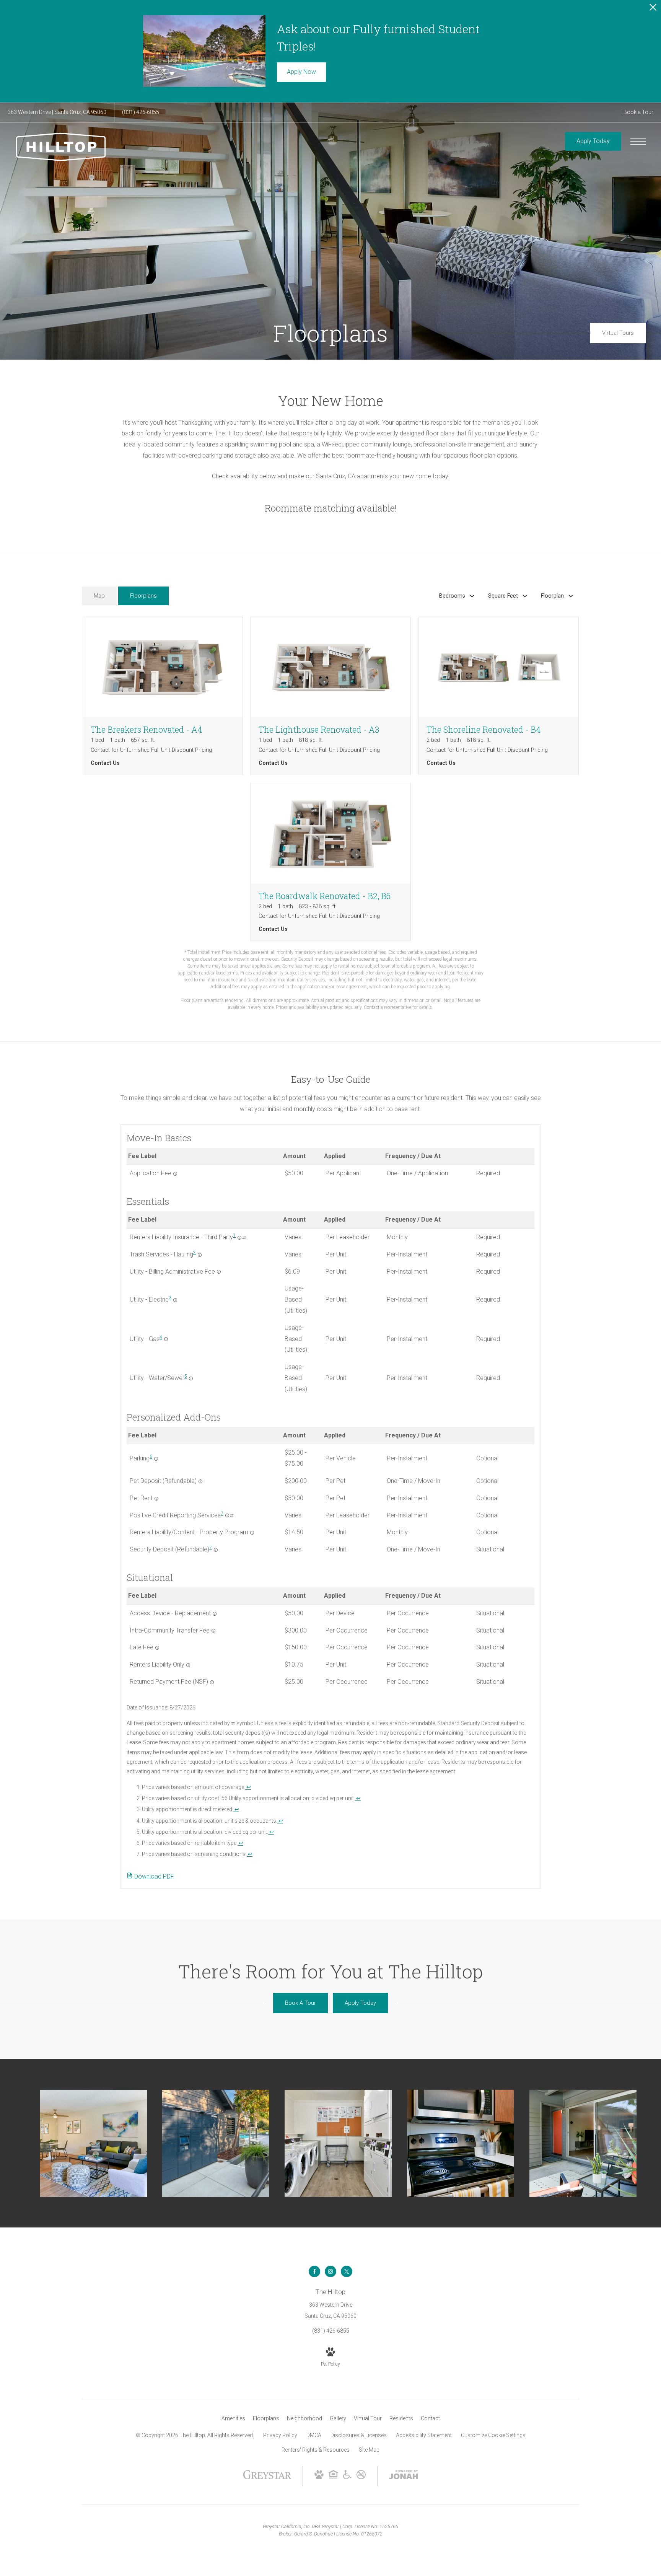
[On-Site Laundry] (338, 2143)
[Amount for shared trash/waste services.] (200, 1255)
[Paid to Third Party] (244, 1238)
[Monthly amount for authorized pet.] (156, 1499)
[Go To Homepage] (61, 147)
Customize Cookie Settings (493, 2435)
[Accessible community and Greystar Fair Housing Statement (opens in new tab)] (347, 2477)
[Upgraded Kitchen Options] (461, 2143)
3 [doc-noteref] (170, 1298)
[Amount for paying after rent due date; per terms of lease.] (157, 1648)
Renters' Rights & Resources (316, 2450)
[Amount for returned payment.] (212, 1682)
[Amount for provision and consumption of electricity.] (175, 1300)
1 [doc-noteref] (234, 1235)
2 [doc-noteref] (195, 1253)
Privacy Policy (280, 2435)
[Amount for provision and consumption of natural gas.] (166, 1339)
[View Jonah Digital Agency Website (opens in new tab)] (404, 2476)
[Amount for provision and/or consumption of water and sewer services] (191, 1378)
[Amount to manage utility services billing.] (219, 1272)
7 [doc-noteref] (222, 1514)
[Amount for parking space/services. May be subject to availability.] (156, 1459)
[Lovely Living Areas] (93, 2143)
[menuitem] (233, 2419)
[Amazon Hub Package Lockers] (216, 2143)
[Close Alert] (653, 9)
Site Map (369, 2450)
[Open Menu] (638, 141)
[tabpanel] (330, 814)
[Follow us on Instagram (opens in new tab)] (330, 2271)
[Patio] (583, 2143)
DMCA (314, 2435)
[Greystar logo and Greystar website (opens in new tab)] (267, 2478)
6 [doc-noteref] (151, 1457)
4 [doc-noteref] (161, 1337)
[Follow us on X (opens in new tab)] (347, 2271)
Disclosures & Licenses (359, 2435)
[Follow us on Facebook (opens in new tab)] (314, 2271)
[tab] (99, 596)
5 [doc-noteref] (186, 1376)
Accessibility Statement (424, 2435)
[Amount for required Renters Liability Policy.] (188, 1665)
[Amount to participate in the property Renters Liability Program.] (252, 1533)
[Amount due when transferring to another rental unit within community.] (213, 1631)
